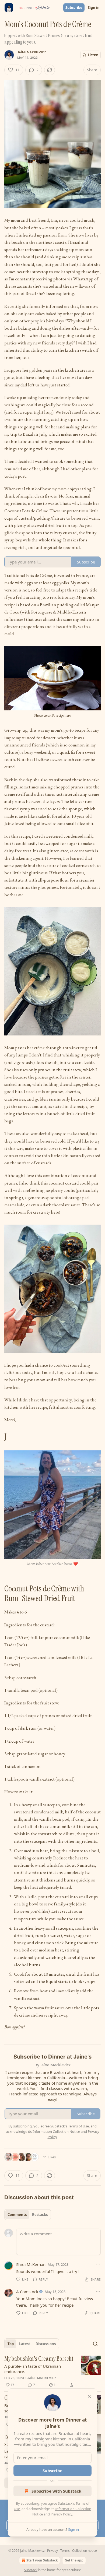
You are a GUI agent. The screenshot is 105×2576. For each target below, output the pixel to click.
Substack (31, 2570)
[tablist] (28, 2215)
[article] (52, 2372)
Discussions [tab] (46, 2344)
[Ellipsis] (98, 2264)
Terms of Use (78, 2126)
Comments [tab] (17, 2215)
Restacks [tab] (40, 2215)
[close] (89, 2396)
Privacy (52, 2551)
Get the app (74, 2560)
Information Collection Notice (56, 2131)
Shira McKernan (31, 2264)
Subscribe (74, 8)
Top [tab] (11, 2344)
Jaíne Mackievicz (32, 52)
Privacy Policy (61, 2514)
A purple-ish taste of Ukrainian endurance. (33, 2369)
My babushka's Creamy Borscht (39, 2359)
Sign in (94, 8)
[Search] (95, 2344)
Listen (93, 55)
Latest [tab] (25, 2344)
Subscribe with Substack (56, 2491)
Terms (65, 2551)
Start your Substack (42, 2560)
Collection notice (85, 2551)
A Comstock (27, 2292)
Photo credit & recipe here (52, 715)
